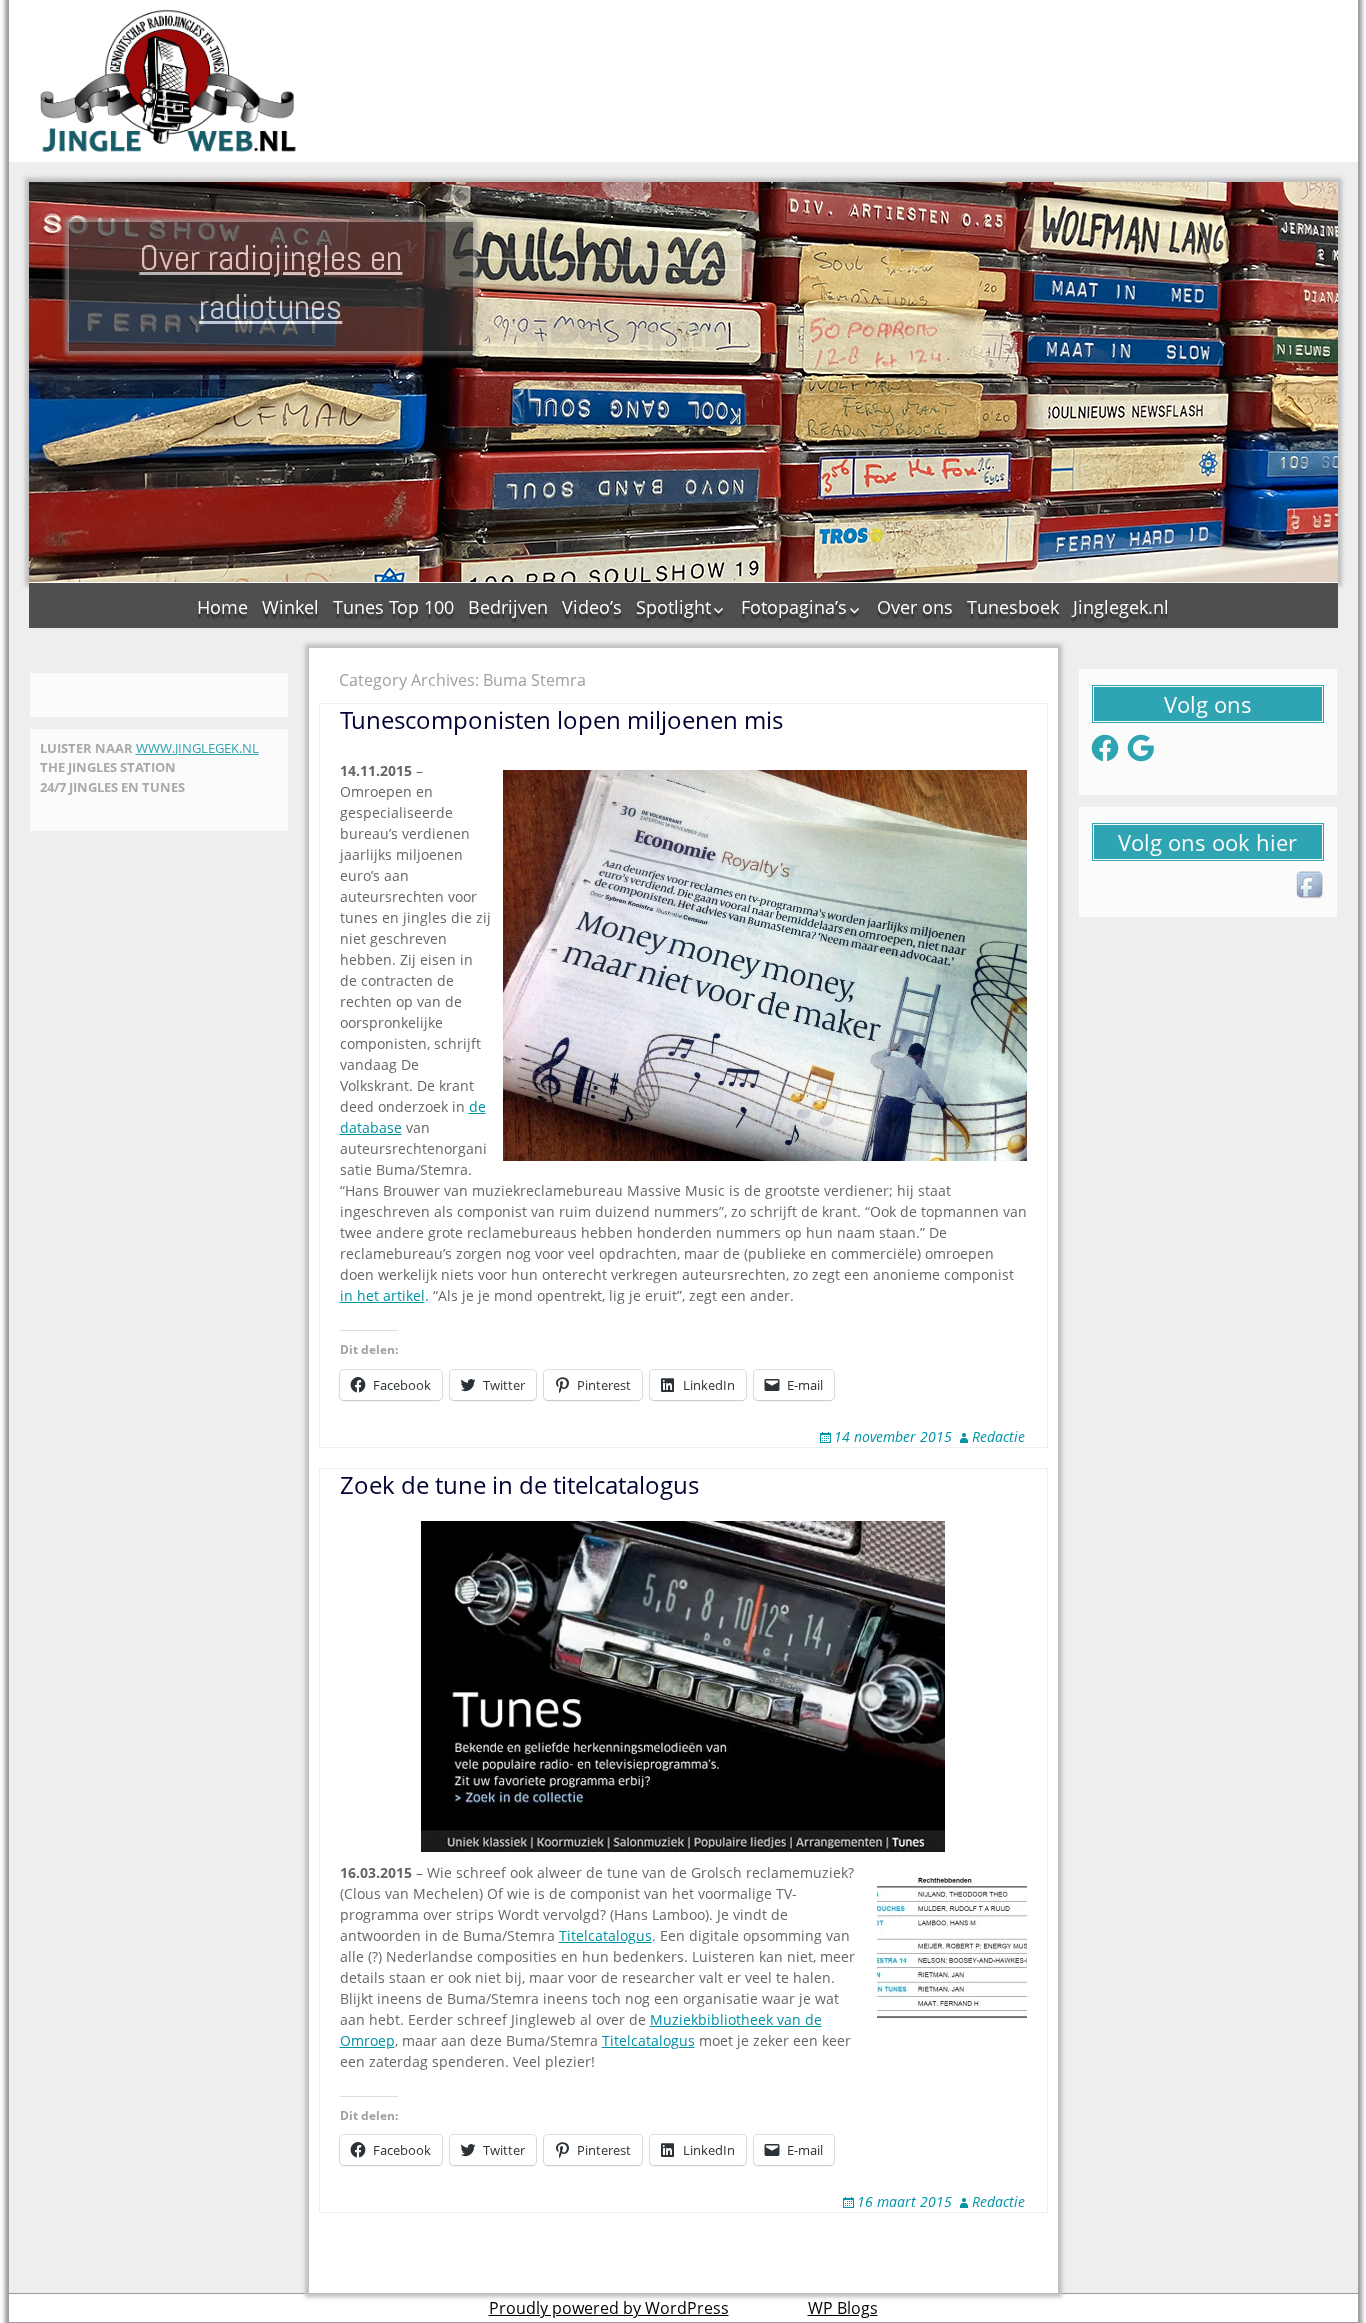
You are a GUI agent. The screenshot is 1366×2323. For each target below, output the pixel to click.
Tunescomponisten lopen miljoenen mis (561, 719)
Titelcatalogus (605, 1935)
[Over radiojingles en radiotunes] (169, 81)
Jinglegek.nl (1121, 607)
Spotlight (673, 607)
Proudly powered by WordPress (609, 2308)
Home (222, 607)
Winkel (290, 607)
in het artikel (382, 1295)
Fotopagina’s (794, 607)
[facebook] (1311, 886)
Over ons (915, 607)
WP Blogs (843, 2308)
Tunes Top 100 (393, 607)
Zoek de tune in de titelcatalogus (519, 1484)
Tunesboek (1013, 607)
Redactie (998, 1436)
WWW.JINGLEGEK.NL (197, 748)
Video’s (592, 607)
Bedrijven (508, 607)
